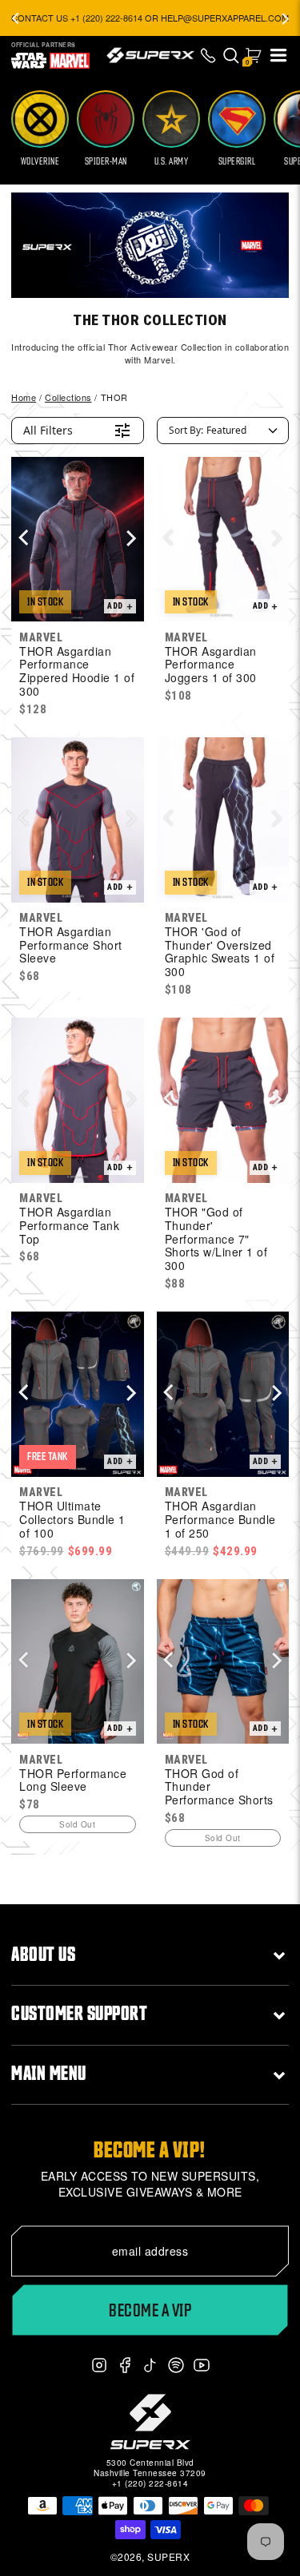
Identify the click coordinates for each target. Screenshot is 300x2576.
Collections (68, 397)
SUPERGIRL (237, 161)
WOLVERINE (40, 161)
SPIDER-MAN (106, 161)
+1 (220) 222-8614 (150, 2483)
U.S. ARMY (172, 161)
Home (24, 397)
